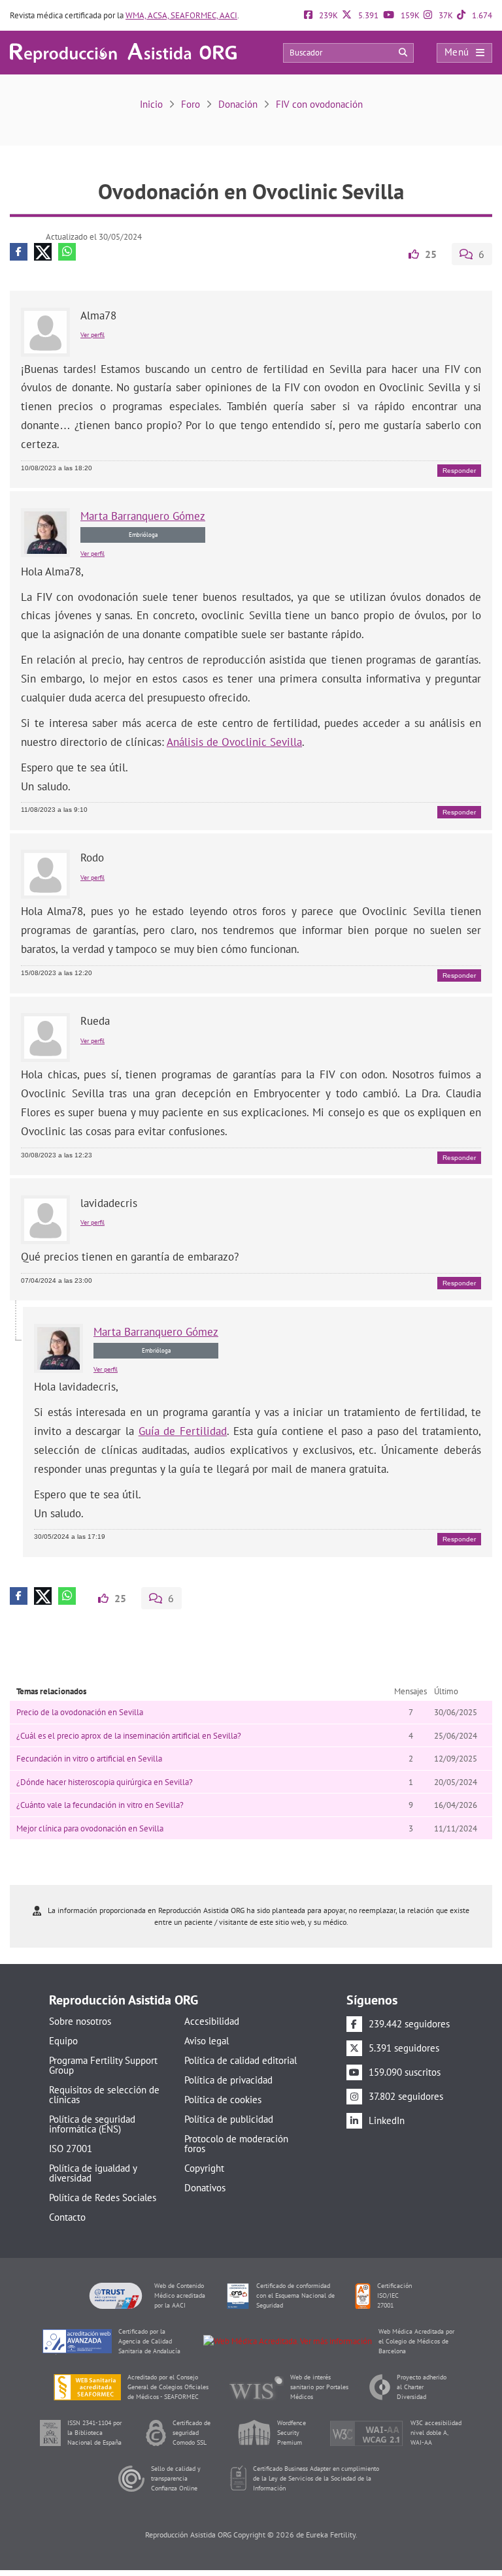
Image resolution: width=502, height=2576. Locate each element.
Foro (191, 104)
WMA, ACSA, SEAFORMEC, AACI (181, 15)
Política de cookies (223, 2100)
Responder (459, 471)
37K (445, 15)
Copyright (204, 2168)
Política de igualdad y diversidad (93, 2173)
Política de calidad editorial (241, 2060)
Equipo (63, 2041)
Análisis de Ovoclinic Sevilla (234, 742)
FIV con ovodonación (319, 104)
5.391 (367, 15)
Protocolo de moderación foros (236, 2144)
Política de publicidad (229, 2119)
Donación (238, 104)
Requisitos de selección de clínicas (104, 2095)
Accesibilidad (212, 2021)
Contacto (67, 2217)
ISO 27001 (71, 2149)
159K (409, 15)
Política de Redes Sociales (103, 2198)
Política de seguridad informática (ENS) (92, 2124)
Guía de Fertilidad (183, 1431)
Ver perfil (92, 335)
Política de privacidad (228, 2080)
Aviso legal (207, 2041)
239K (327, 15)
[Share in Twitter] (43, 252)
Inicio (151, 104)
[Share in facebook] (19, 252)
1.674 (481, 15)
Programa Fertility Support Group (103, 2065)
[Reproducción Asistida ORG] (123, 52)
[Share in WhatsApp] (67, 252)
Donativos (205, 2188)
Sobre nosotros (80, 2021)
